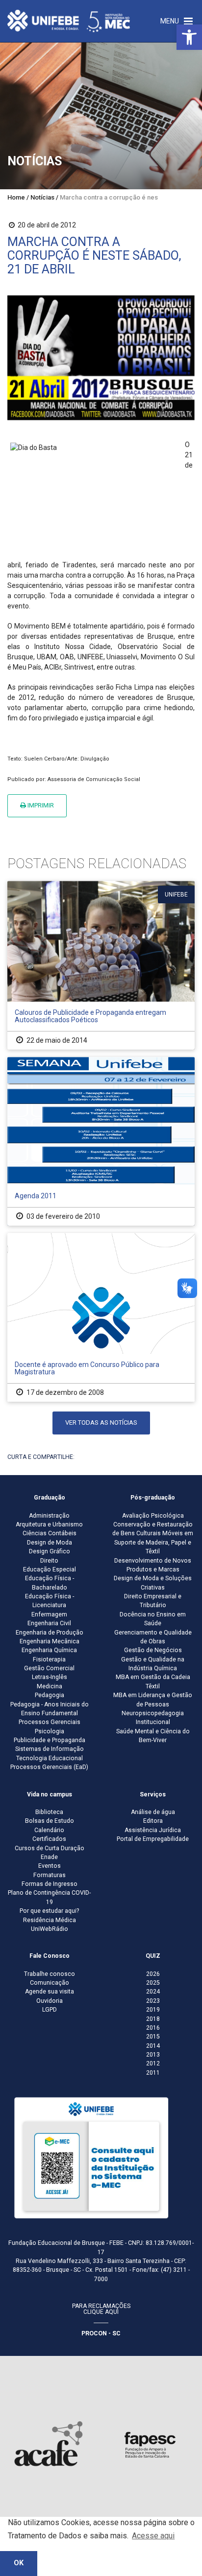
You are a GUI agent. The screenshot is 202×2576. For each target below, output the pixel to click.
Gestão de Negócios (153, 1650)
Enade (49, 1857)
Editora (153, 1821)
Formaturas (50, 1875)
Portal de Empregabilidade (153, 1839)
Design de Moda (50, 1543)
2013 (153, 2055)
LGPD (50, 2010)
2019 (153, 2010)
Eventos (50, 1866)
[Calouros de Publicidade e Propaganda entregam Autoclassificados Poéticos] (101, 965)
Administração (49, 1516)
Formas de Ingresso (50, 1884)
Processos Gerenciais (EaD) (49, 1767)
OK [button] (19, 2563)
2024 (153, 1992)
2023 (153, 2001)
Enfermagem (49, 1614)
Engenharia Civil (49, 1623)
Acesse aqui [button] (153, 2536)
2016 (153, 2028)
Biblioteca (49, 1812)
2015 (153, 2037)
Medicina (50, 1686)
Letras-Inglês (50, 1677)
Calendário (49, 1830)
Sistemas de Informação (50, 1749)
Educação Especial (50, 1569)
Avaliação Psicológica (153, 1516)
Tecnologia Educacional (50, 1758)
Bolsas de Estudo (50, 1821)
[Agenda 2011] (101, 1141)
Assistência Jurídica (153, 1830)
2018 (153, 2019)
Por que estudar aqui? (49, 1911)
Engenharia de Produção (50, 1633)
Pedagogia (50, 1695)
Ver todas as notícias (101, 1422)
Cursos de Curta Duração (50, 1848)
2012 (153, 2063)
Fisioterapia (49, 1659)
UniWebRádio (50, 1929)
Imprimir (40, 805)
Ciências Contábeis (50, 1533)
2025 (153, 1983)
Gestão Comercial (49, 1668)
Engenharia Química (49, 1650)
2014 (153, 2046)
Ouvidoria (50, 2001)
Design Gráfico (50, 1551)
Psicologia (50, 1731)
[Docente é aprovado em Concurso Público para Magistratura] (101, 1317)
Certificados (49, 1839)
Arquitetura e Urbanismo (49, 1524)
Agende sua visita (50, 1992)
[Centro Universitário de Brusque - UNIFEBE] (69, 21)
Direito (49, 1561)
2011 (153, 2073)
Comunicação (50, 1983)
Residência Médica (50, 1920)
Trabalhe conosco (50, 1974)
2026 (153, 1974)
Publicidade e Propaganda (50, 1740)
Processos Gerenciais (50, 1722)
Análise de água (153, 1812)
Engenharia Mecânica (50, 1641)
